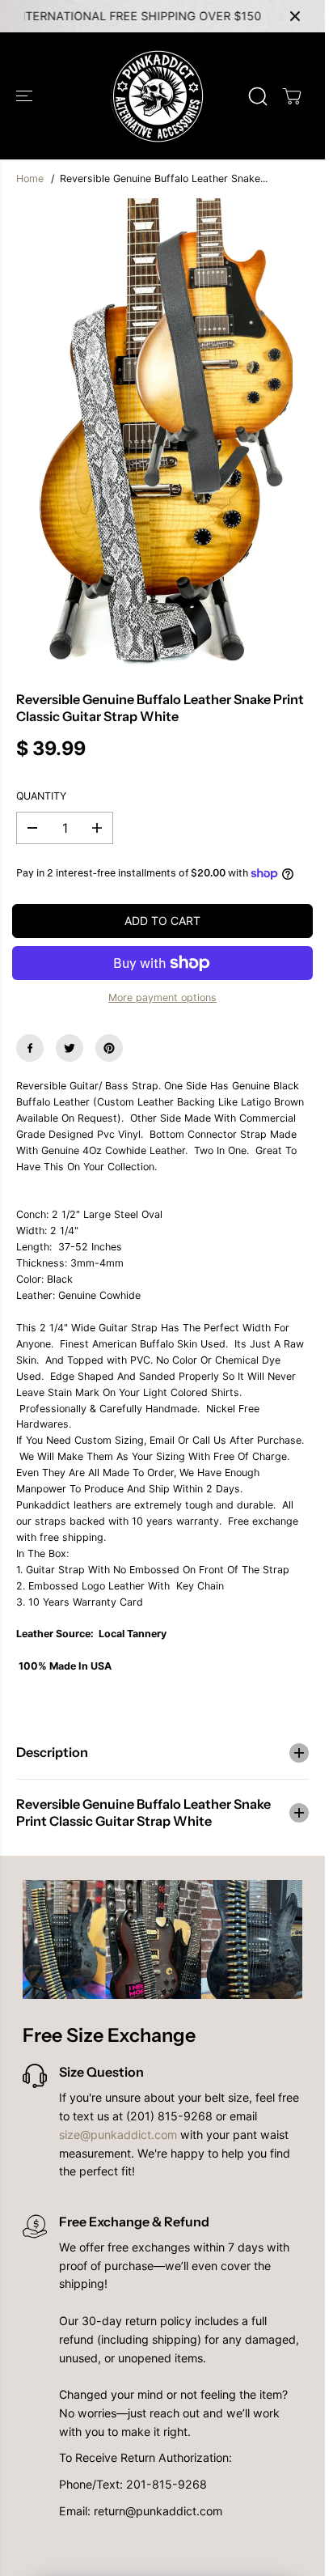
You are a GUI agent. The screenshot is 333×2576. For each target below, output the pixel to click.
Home (30, 178)
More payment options (162, 997)
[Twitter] (70, 1048)
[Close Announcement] (295, 16)
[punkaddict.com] (158, 96)
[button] (26, 96)
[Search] (258, 96)
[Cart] (292, 96)
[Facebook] (30, 1048)
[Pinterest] (109, 1048)
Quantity (41, 796)
